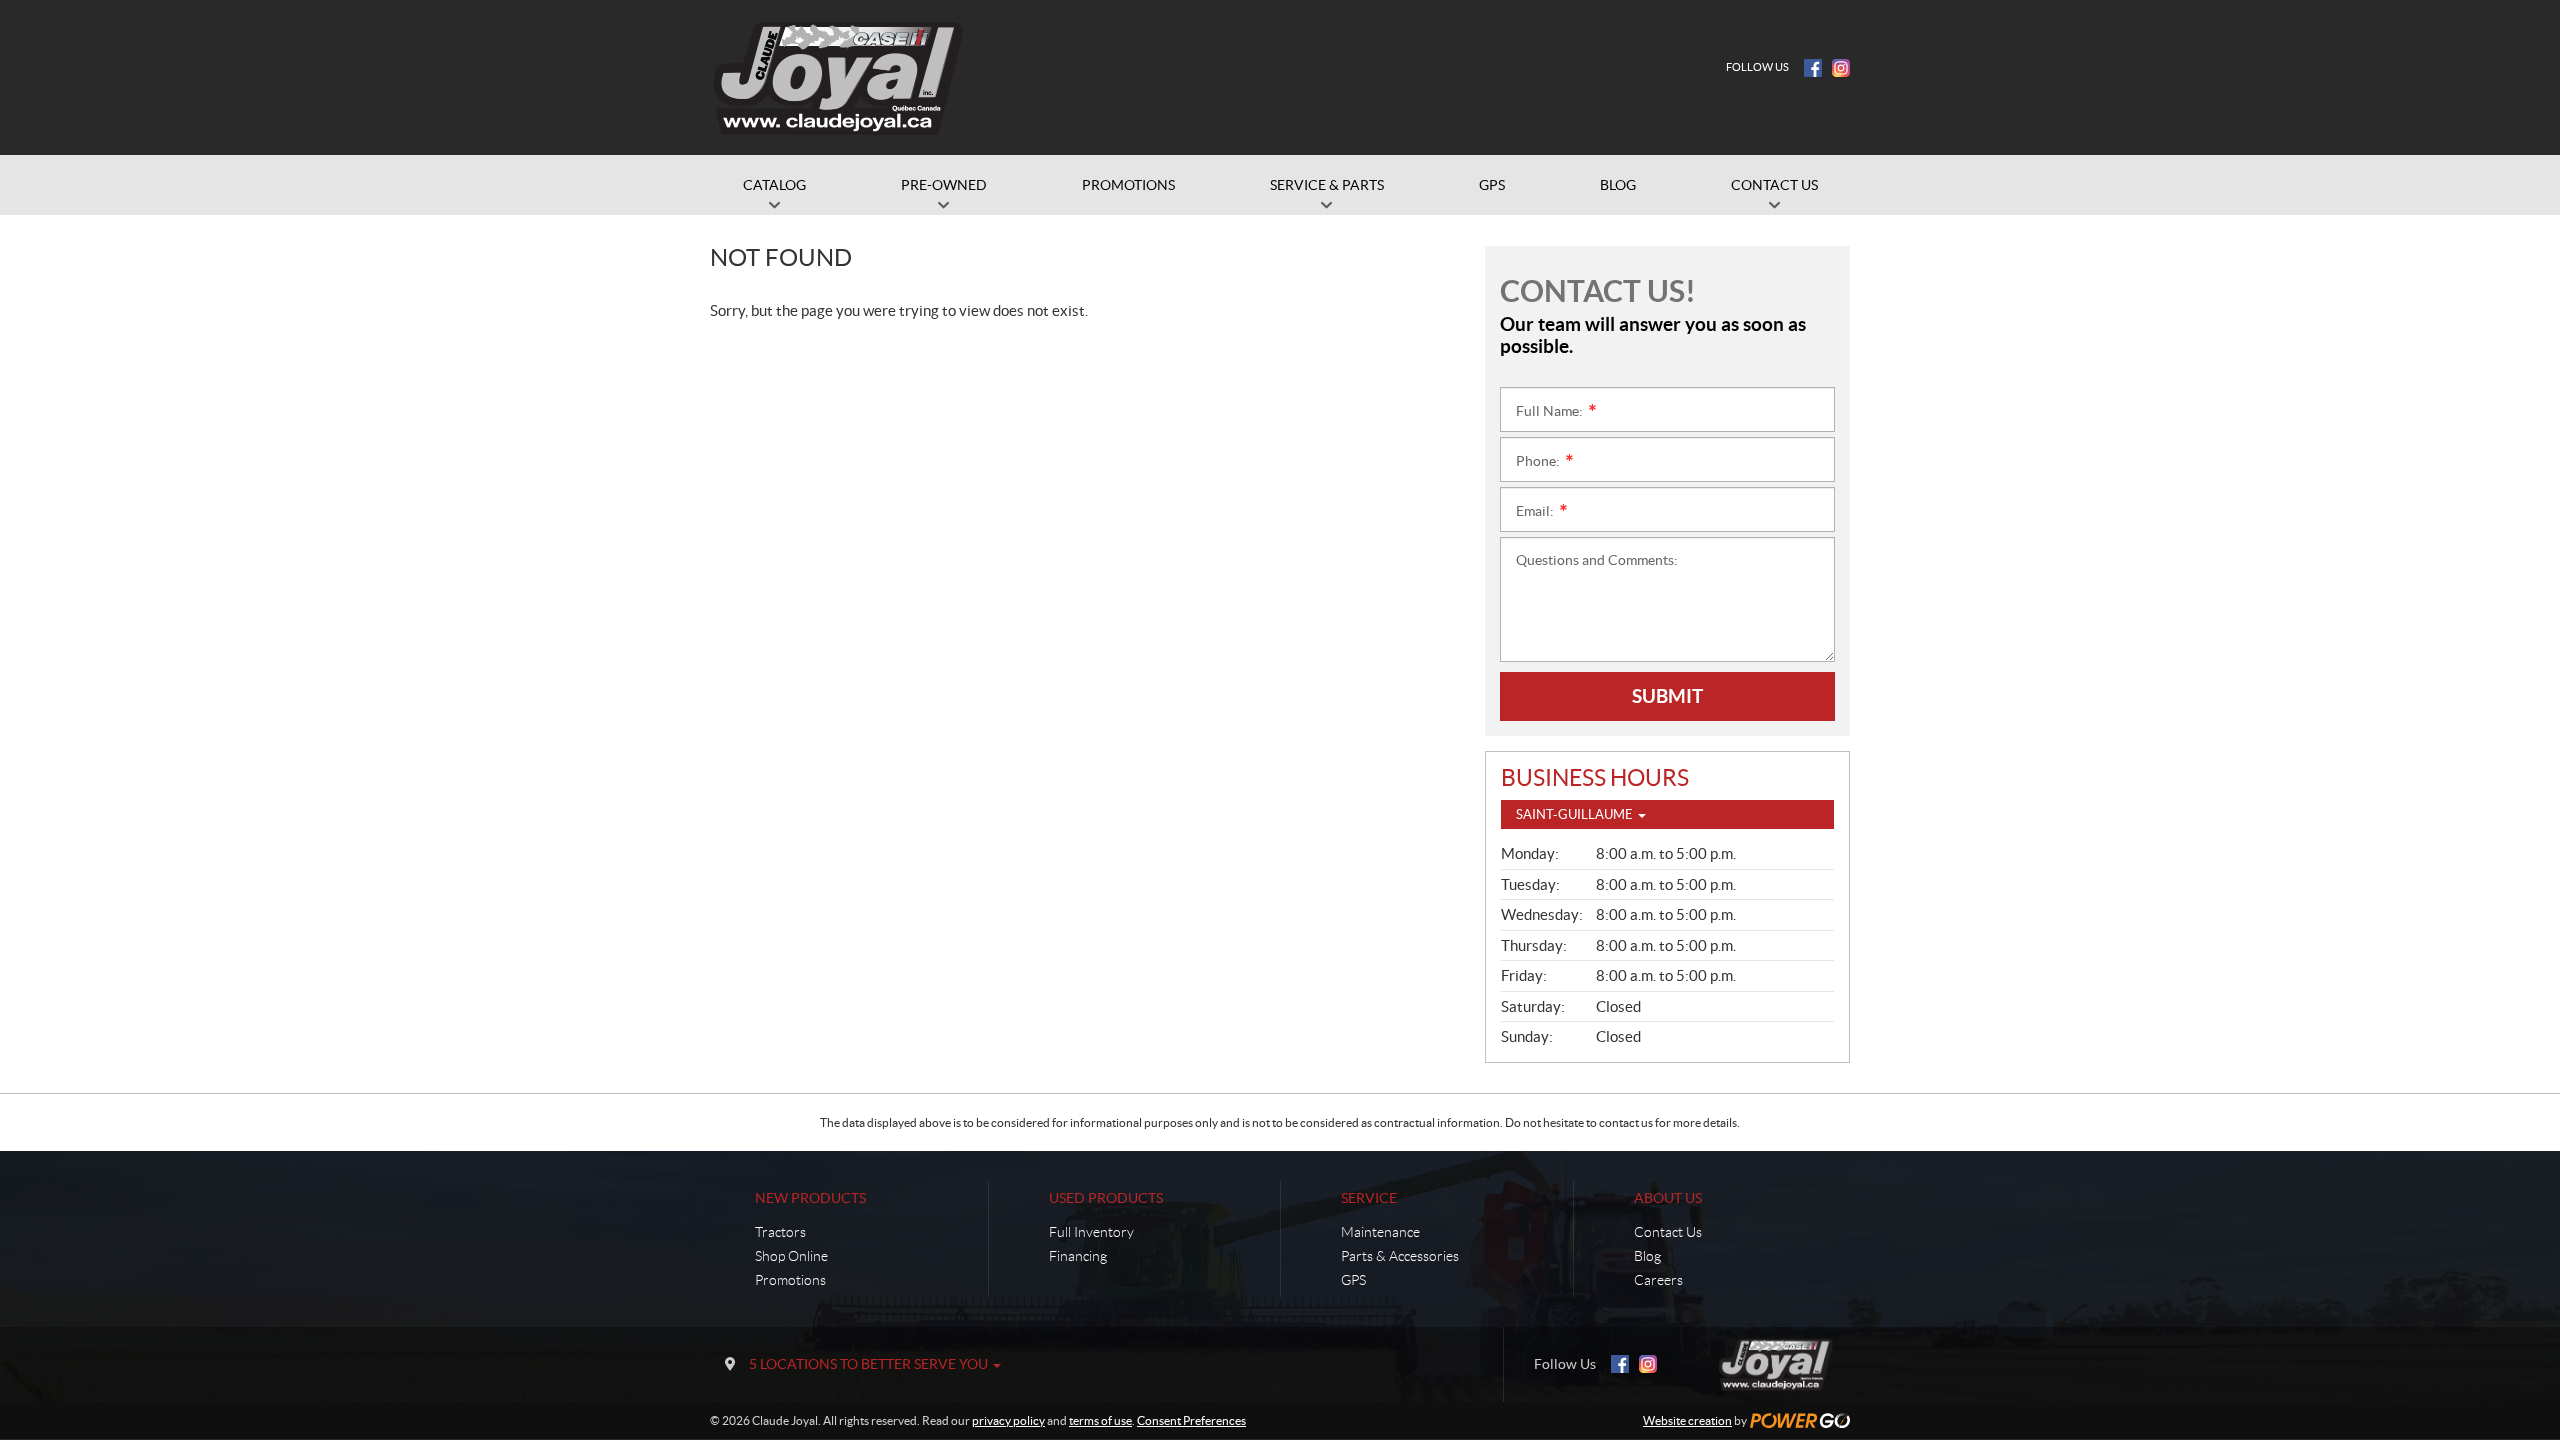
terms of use (1100, 1420)
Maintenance (1380, 1232)
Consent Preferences (1191, 1420)
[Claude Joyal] (838, 78)
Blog (1647, 1256)
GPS (1353, 1280)
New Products (810, 1198)
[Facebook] (1813, 68)
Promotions (790, 1280)
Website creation (1687, 1420)
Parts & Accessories (1400, 1256)
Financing (1078, 1256)
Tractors (780, 1232)
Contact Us (1668, 1232)
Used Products (1106, 1198)
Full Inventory (1091, 1232)
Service (1369, 1198)
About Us (1668, 1198)
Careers (1658, 1280)
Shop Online (791, 1256)
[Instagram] (1841, 68)
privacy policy (1008, 1420)
